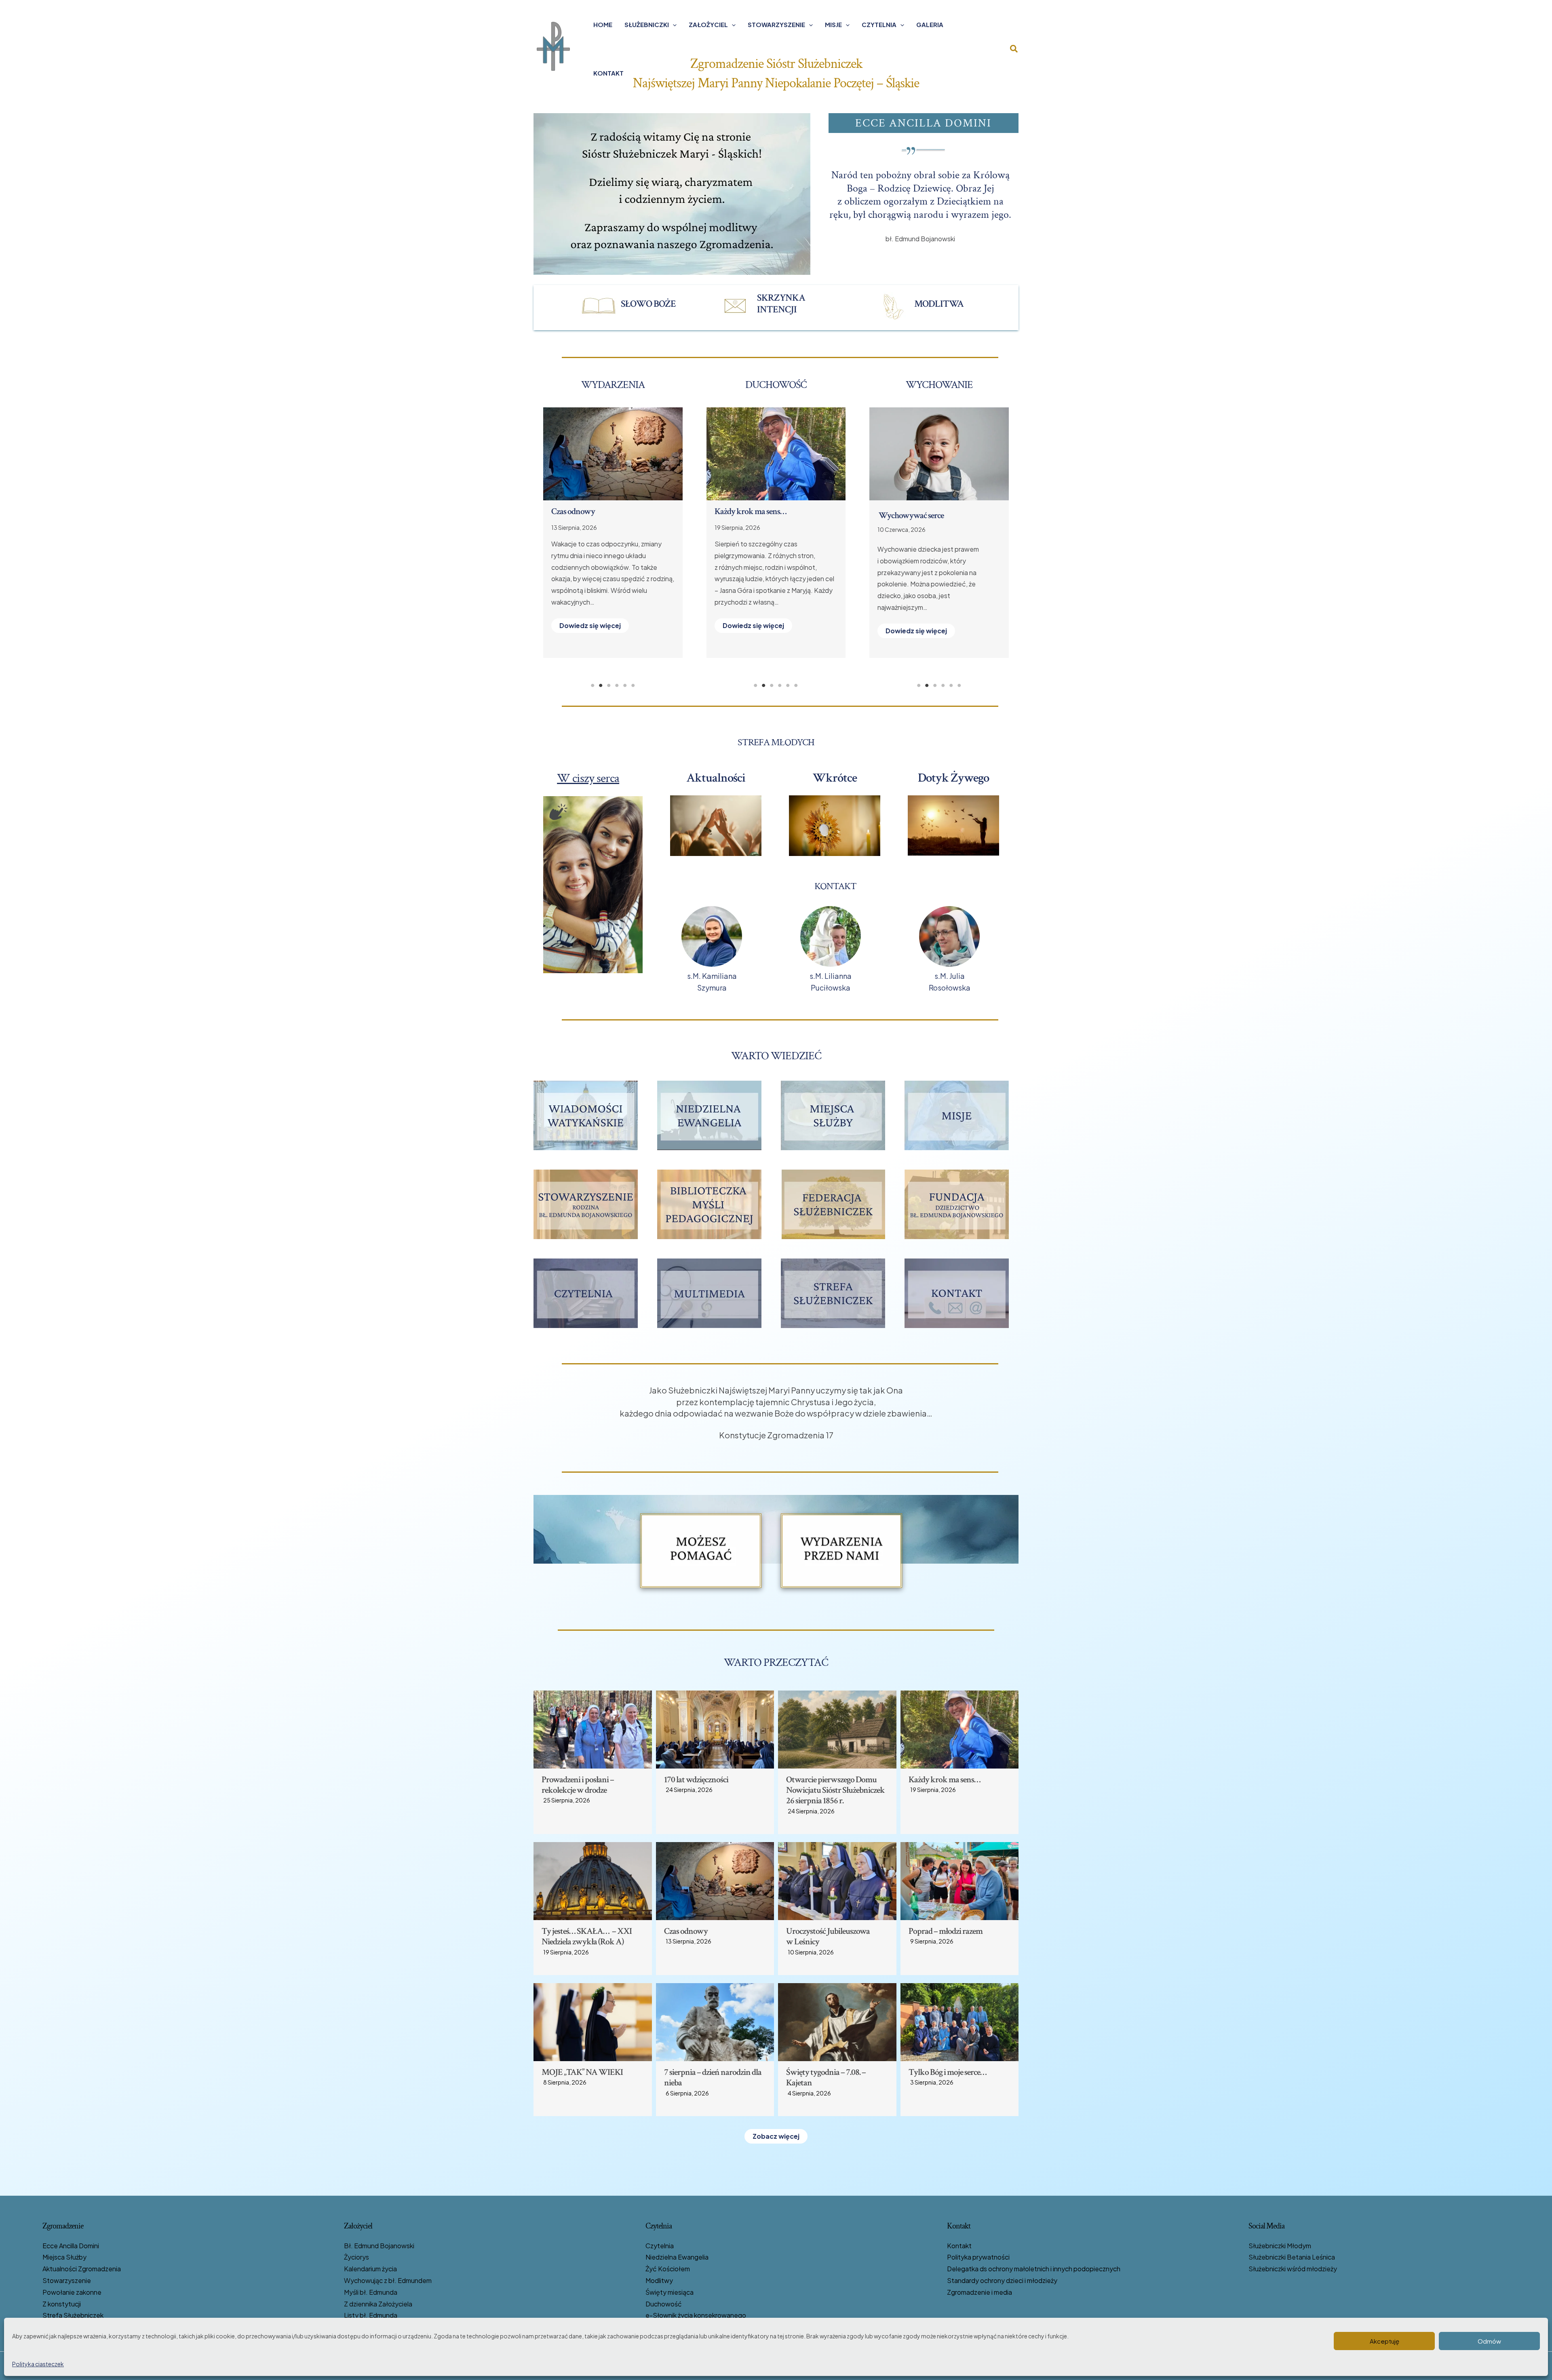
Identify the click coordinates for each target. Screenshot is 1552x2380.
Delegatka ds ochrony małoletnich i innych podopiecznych (1034, 2269)
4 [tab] (617, 685)
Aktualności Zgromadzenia (82, 2269)
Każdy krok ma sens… (945, 1780)
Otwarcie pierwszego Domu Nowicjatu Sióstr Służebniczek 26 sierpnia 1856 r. (835, 1790)
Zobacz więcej (776, 2136)
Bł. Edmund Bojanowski (379, 2246)
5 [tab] (625, 685)
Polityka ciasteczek (38, 2364)
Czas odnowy (686, 1931)
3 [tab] (609, 685)
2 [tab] (601, 685)
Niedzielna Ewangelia (677, 2257)
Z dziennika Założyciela (378, 2304)
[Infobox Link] (635, 306)
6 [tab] (633, 685)
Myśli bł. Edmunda (371, 2292)
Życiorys (356, 2257)
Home (603, 24)
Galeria (930, 24)
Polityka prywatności (978, 2257)
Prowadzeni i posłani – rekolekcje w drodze (578, 1785)
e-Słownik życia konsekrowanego (696, 2315)
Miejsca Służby (64, 2257)
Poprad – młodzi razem (588, 511)
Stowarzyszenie (776, 24)
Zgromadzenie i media (979, 2292)
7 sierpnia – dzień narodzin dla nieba (713, 2077)
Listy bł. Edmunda (371, 2315)
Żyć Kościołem (668, 2269)
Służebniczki (647, 24)
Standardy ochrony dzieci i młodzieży (1002, 2280)
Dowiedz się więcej (590, 614)
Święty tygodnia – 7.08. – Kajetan (768, 511)
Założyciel (708, 24)
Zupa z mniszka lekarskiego (923, 515)
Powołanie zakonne (72, 2292)
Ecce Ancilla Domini (71, 2246)
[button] (673, 25)
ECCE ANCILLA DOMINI (923, 123)
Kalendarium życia (370, 2269)
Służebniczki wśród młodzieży (1293, 2269)
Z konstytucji (62, 2304)
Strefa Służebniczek (73, 2315)
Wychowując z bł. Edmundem (388, 2280)
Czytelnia (879, 24)
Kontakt (608, 73)
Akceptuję (1384, 2341)
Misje (833, 24)
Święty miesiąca (670, 2292)
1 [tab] (593, 685)
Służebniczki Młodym (1280, 2246)
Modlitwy (659, 2280)
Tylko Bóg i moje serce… (948, 2072)
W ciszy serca (588, 778)
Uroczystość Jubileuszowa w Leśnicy (828, 1936)
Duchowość (664, 2304)
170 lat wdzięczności (696, 1780)
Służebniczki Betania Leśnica (1292, 2257)
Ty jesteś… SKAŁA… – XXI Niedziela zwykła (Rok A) (587, 1936)
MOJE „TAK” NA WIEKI (582, 2072)
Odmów (1489, 2341)
